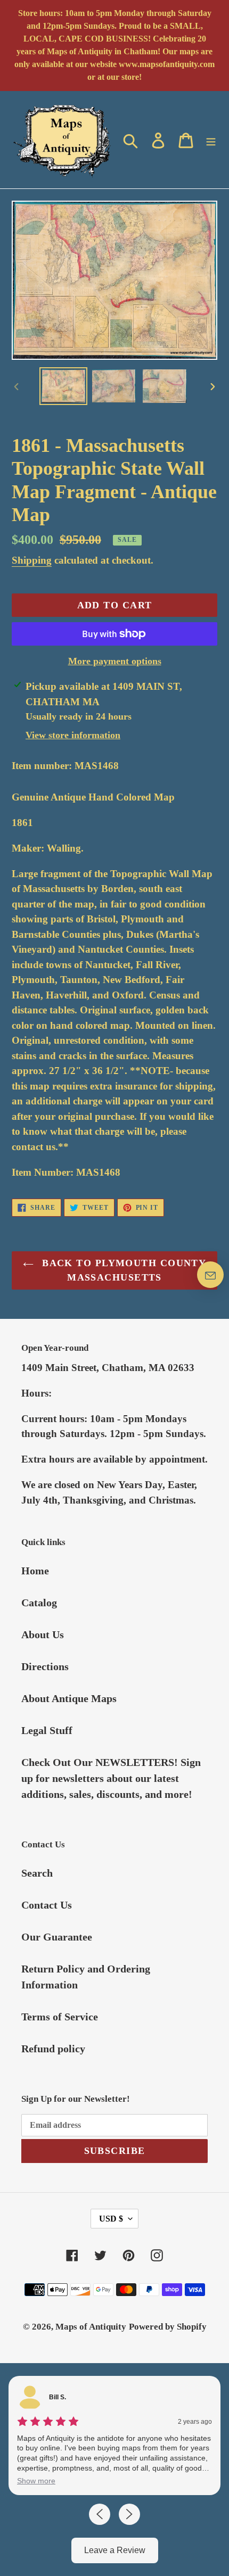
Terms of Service (60, 2017)
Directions (45, 1666)
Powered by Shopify (168, 2327)
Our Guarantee (57, 1937)
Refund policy (53, 2049)
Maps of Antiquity (91, 2327)
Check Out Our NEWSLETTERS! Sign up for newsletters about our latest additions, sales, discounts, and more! (111, 1778)
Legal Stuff (47, 1730)
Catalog (39, 1603)
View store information (73, 735)
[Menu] (211, 139)
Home (35, 1571)
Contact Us (47, 1905)
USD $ (111, 2219)
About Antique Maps (69, 1698)
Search (37, 1873)
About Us (43, 1634)
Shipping (32, 560)
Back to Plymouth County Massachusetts (123, 1270)
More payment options (115, 661)
